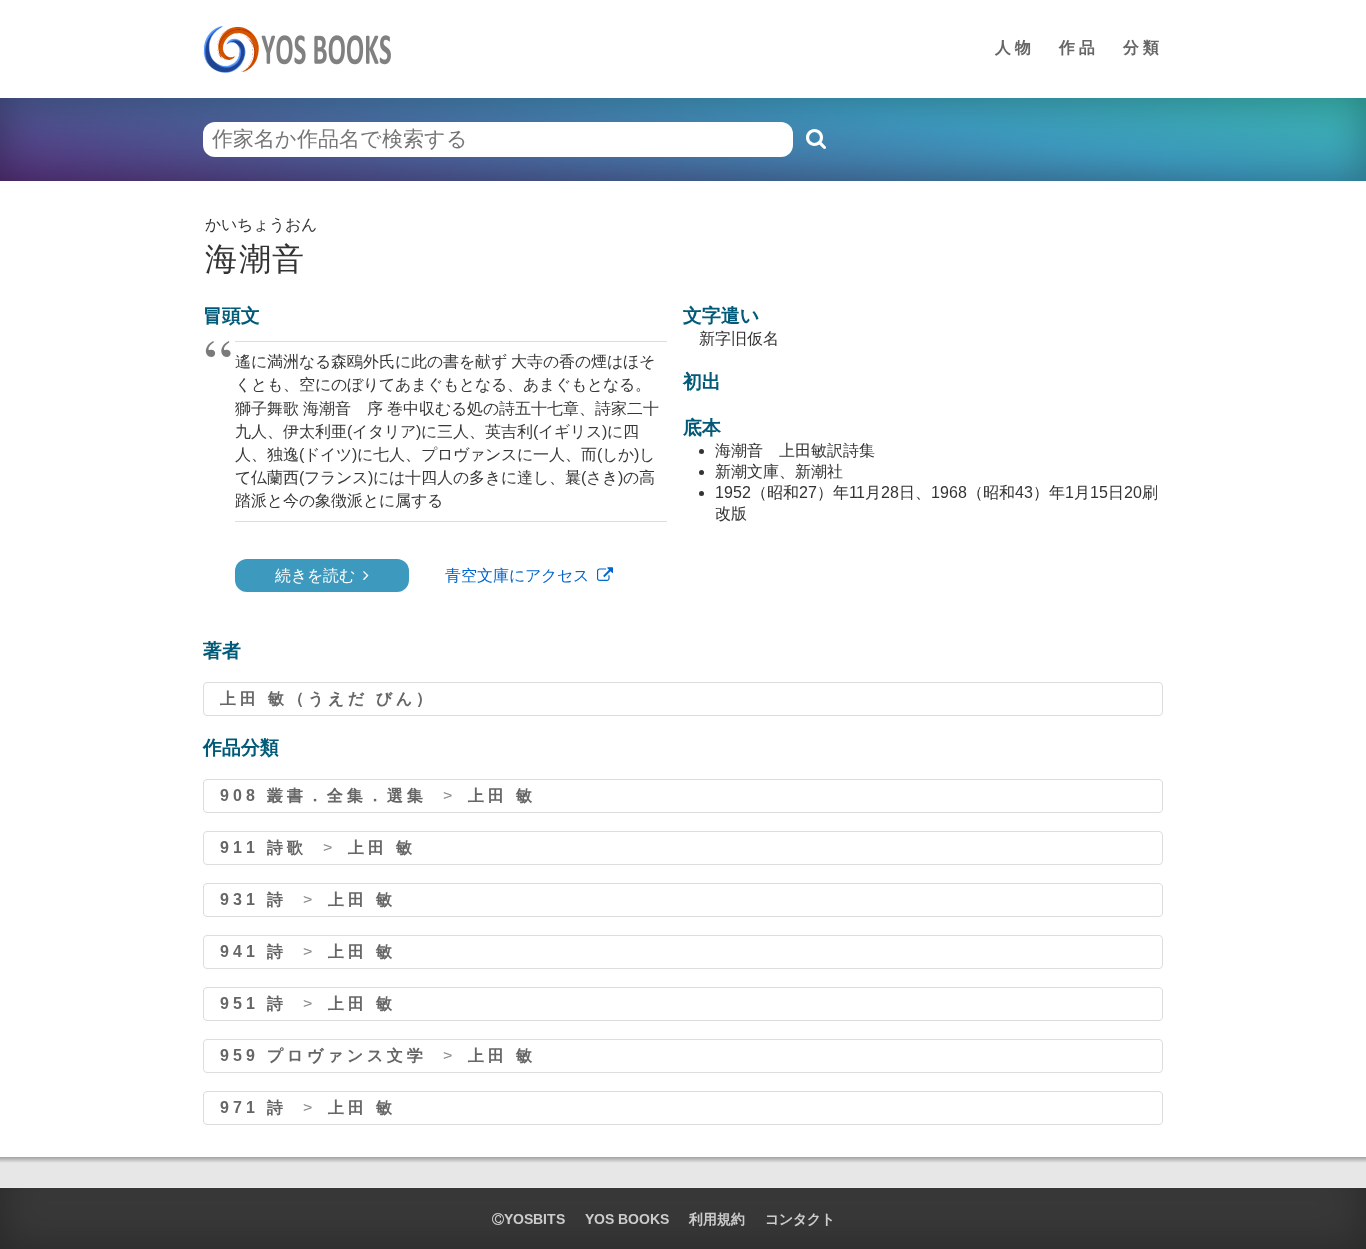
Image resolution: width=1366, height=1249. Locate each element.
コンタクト (800, 1219)
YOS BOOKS (627, 1219)
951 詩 (253, 1003)
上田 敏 (502, 795)
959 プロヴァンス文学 (323, 1055)
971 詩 (253, 1107)
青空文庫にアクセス (517, 575)
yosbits (534, 1219)
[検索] (815, 139)
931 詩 (253, 899)
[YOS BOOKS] (303, 49)
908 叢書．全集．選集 (323, 795)
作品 (1079, 47)
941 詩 (253, 951)
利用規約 (717, 1219)
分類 (1143, 47)
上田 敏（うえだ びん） (328, 698)
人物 (1015, 47)
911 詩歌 (263, 847)
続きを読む (315, 575)
